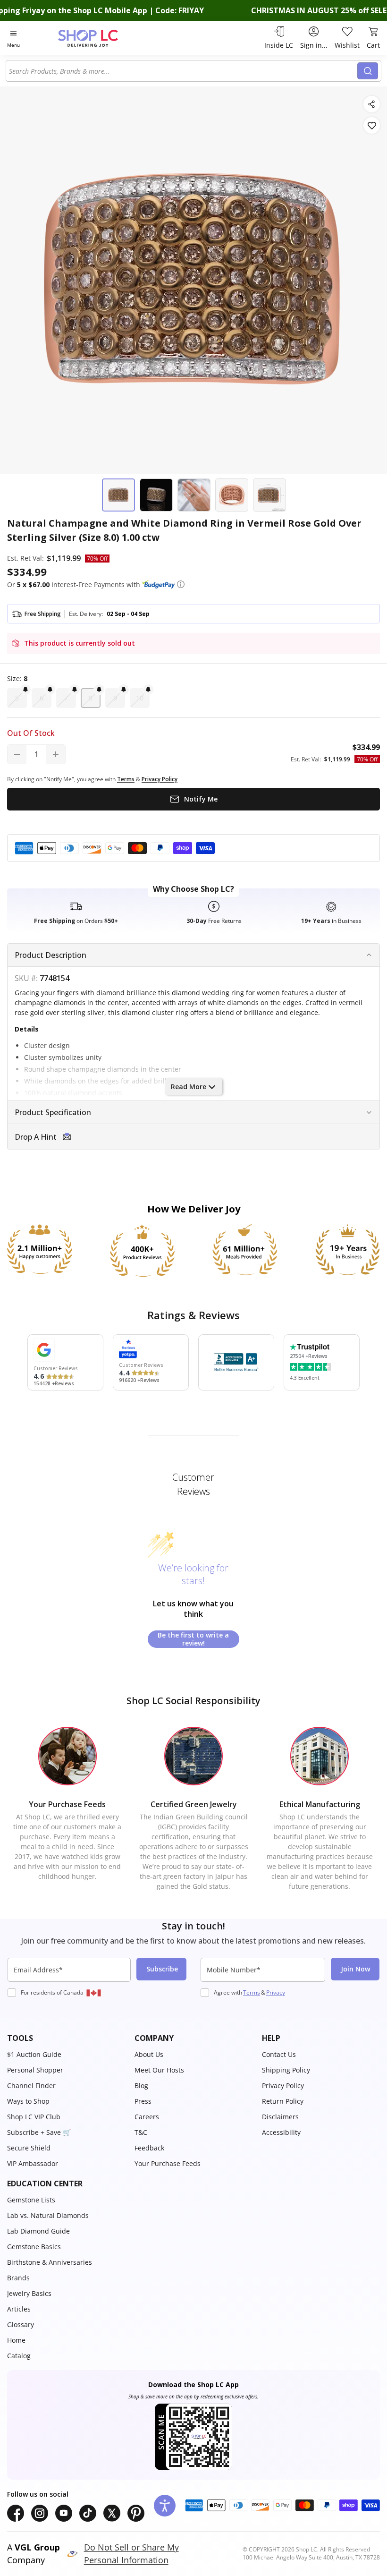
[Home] (98, 38)
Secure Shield (29, 2148)
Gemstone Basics (34, 2247)
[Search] (368, 71)
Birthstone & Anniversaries (50, 2262)
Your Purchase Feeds (168, 2163)
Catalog (19, 2356)
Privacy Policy (283, 2086)
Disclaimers (280, 2117)
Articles (19, 2309)
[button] (181, 584)
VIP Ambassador (33, 2163)
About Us (149, 2054)
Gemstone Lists (31, 2200)
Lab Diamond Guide (38, 2231)
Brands (18, 2278)
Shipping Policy (286, 2070)
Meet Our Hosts (159, 2070)
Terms (252, 1992)
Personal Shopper (35, 2070)
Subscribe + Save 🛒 (39, 2132)
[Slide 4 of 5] (232, 495)
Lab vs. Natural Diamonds (48, 2215)
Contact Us (279, 2054)
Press (143, 2101)
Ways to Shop (28, 2101)
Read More (189, 1087)
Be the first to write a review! (193, 1639)
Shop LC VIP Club (34, 2117)
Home (16, 2340)
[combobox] (183, 71)
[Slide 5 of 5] (269, 495)
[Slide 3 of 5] (194, 495)
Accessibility (281, 2132)
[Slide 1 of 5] (118, 495)
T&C (141, 2132)
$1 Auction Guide (34, 2054)
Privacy (276, 1992)
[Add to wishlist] (372, 125)
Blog (141, 2086)
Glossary (21, 2324)
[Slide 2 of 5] (156, 495)
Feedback (149, 2148)
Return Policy (283, 2101)
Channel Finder (31, 2086)
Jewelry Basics (29, 2293)
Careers (147, 2117)
